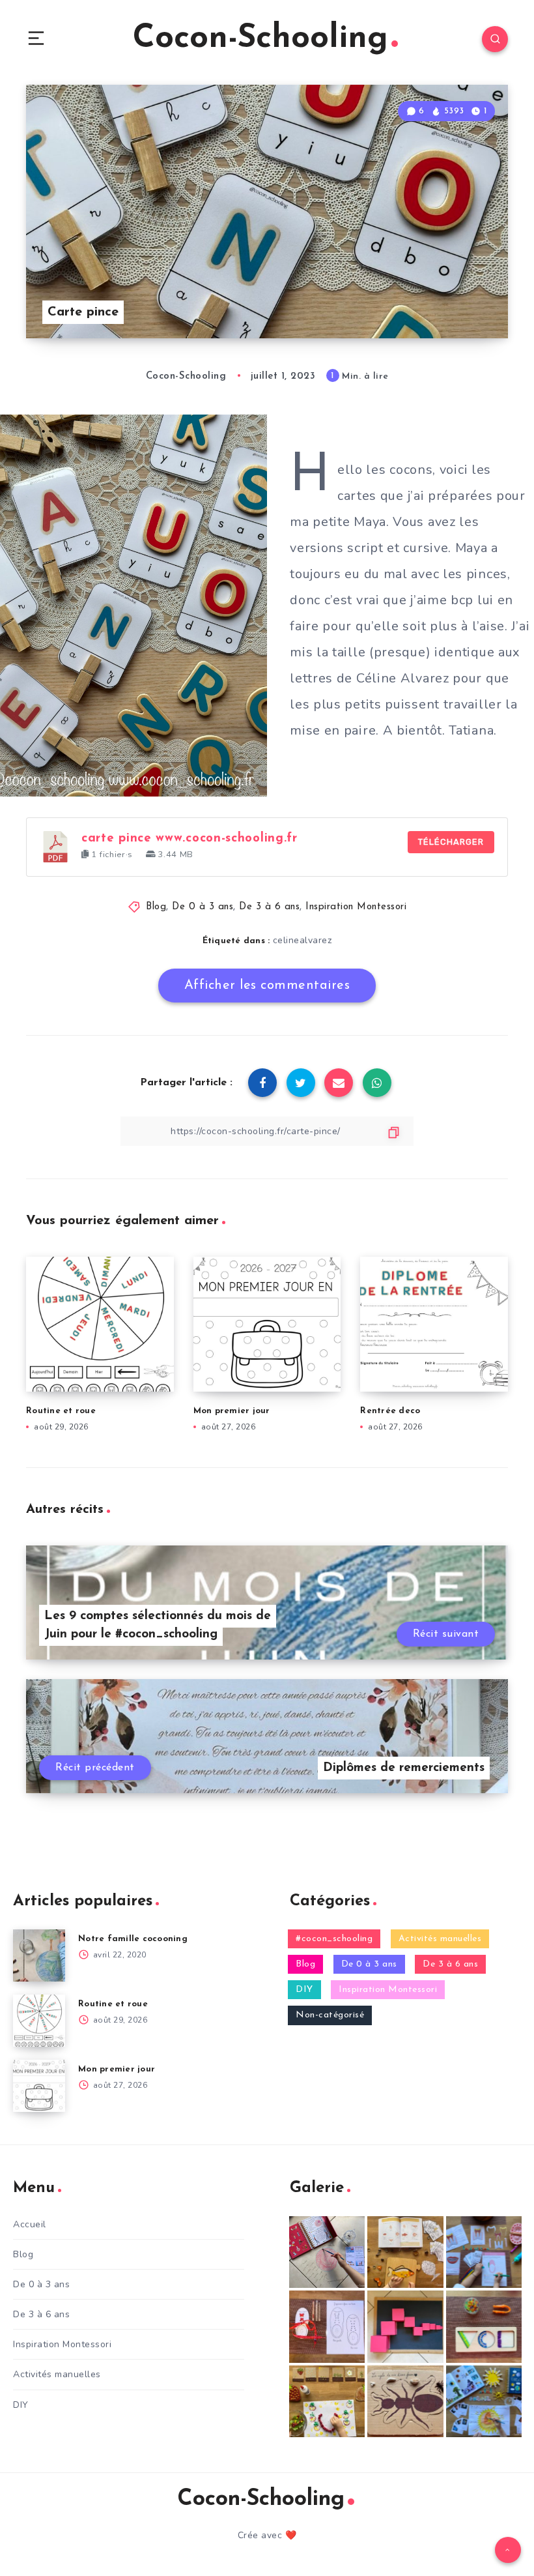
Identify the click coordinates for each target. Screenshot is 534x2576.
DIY (304, 1990)
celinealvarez (302, 940)
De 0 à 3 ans (203, 907)
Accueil (30, 2224)
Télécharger (451, 842)
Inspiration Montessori (356, 907)
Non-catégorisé (330, 2015)
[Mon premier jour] (39, 2086)
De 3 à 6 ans (269, 907)
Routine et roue (61, 1411)
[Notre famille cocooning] (39, 1955)
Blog (156, 907)
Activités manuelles (440, 1939)
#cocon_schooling (334, 1939)
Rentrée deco (390, 1411)
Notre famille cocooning (133, 1939)
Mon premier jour (232, 1411)
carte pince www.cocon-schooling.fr (190, 839)
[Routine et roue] (39, 2021)
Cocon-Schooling (260, 39)
